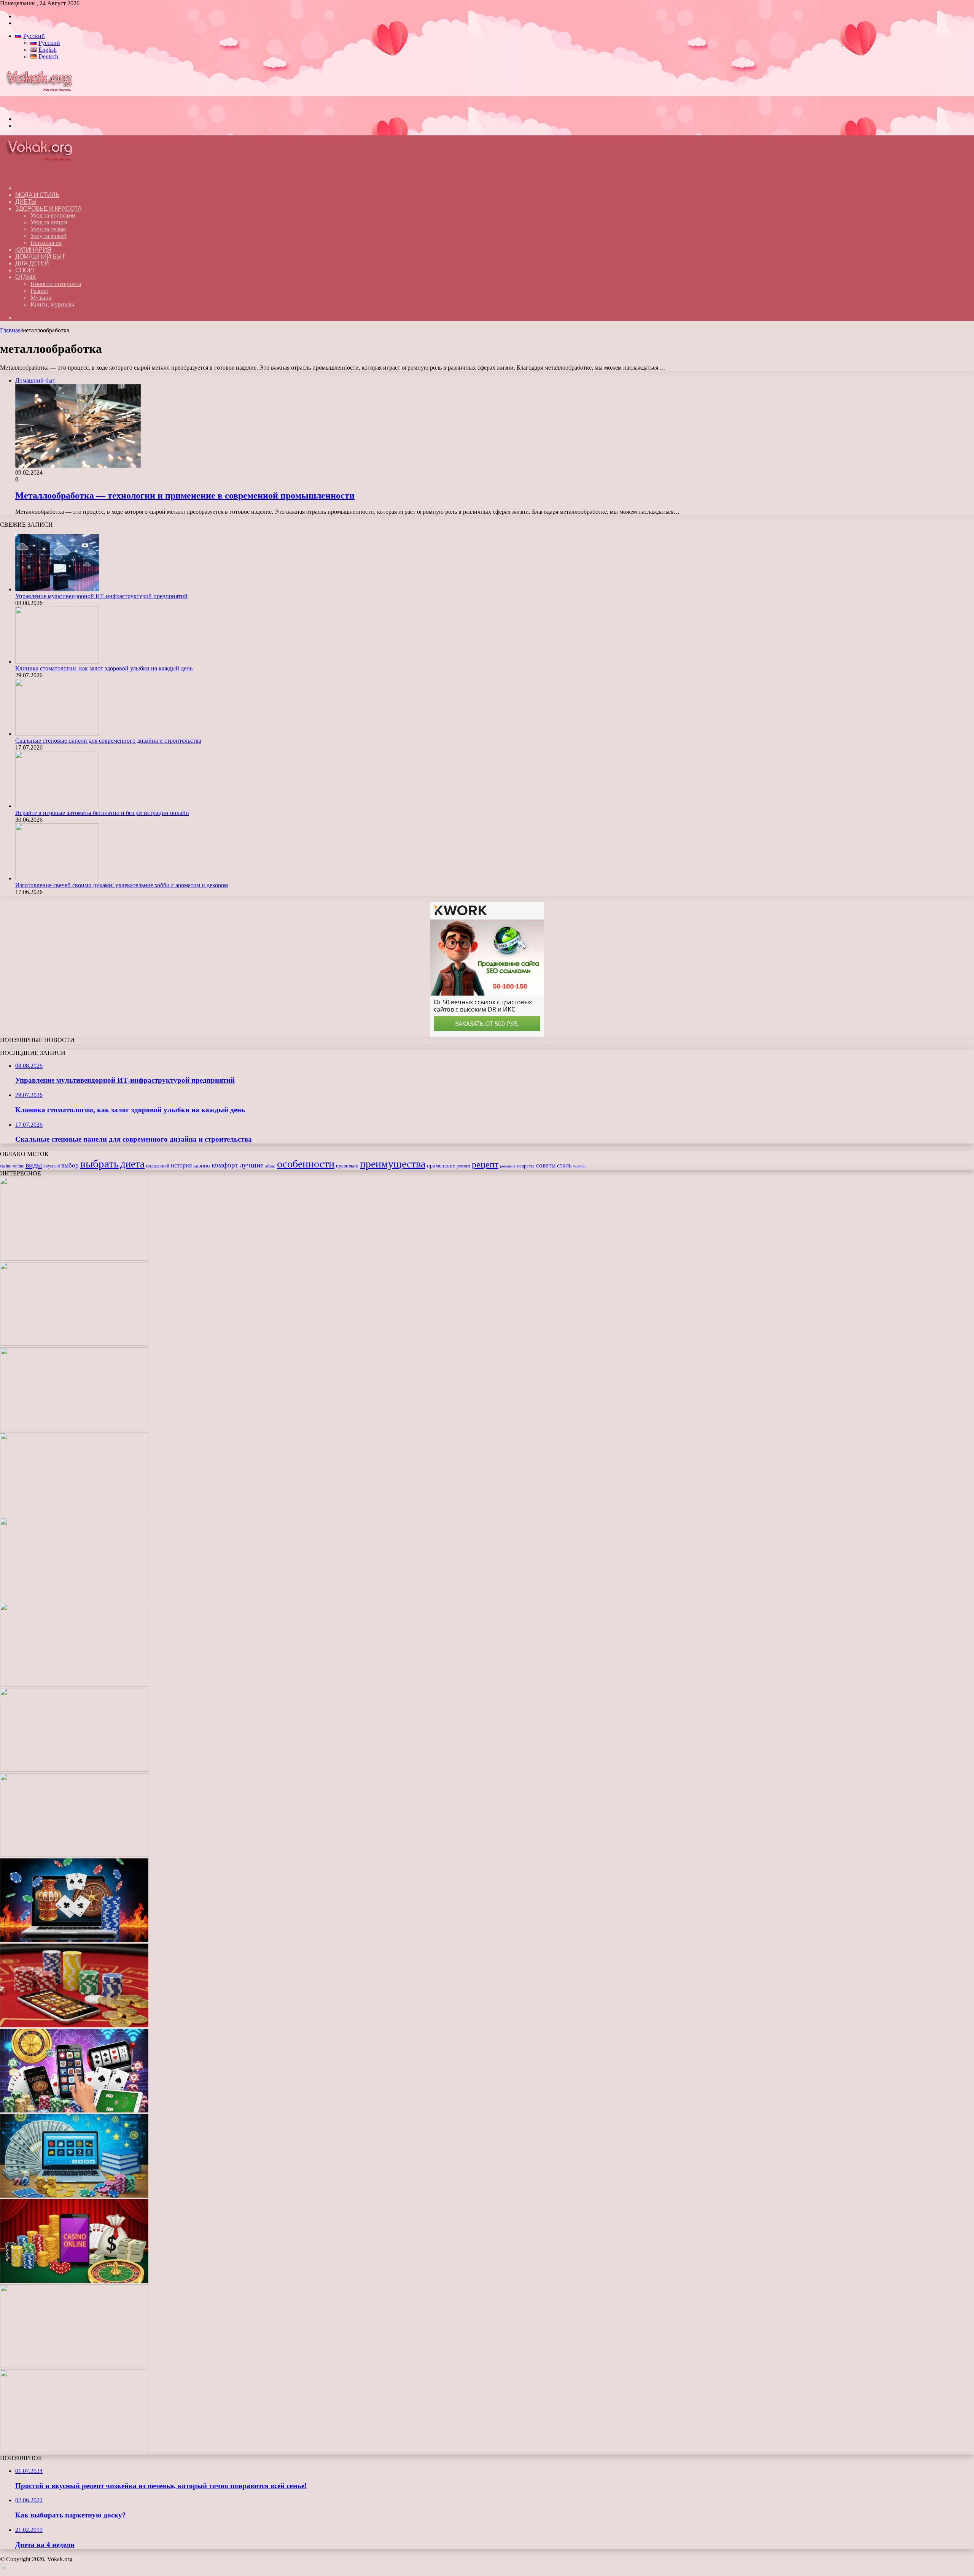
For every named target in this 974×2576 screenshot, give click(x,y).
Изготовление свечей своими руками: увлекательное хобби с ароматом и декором (122, 885)
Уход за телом (48, 229)
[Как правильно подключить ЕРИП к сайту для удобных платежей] (74, 1684)
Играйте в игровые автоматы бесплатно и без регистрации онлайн (102, 813)
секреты (526, 1166)
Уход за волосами (53, 215)
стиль (564, 1165)
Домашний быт (40, 256)
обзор (270, 1166)
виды (34, 1165)
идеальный (158, 1166)
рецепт (485, 1164)
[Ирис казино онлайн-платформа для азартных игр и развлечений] (74, 2110)
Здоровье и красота (48, 209)
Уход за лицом (49, 222)
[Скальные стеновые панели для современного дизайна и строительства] (57, 734)
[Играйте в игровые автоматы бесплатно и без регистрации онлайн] (57, 806)
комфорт (225, 1165)
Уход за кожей (49, 236)
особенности (306, 1164)
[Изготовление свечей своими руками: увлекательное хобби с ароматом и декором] (57, 878)
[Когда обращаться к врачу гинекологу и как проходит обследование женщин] (74, 1770)
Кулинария (33, 250)
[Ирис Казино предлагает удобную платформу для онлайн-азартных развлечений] (74, 1940)
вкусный (52, 1166)
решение (508, 1166)
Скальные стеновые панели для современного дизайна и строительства (108, 741)
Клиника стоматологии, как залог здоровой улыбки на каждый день (104, 668)
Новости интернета (56, 284)
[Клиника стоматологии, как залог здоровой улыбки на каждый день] (57, 661)
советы (546, 1165)
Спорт (25, 270)
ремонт (463, 1166)
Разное (39, 291)
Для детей (32, 263)
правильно (347, 1166)
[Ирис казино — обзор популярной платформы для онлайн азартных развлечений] (74, 2196)
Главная (10, 330)
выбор (70, 1165)
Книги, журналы (52, 304)
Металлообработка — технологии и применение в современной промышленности (185, 496)
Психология (46, 243)
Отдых (26, 277)
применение (441, 1166)
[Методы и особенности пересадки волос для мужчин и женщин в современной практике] (74, 1855)
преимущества (393, 1164)
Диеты (26, 202)
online (18, 1166)
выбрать (99, 1164)
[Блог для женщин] (43, 106)
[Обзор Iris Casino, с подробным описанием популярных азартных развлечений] (74, 2025)
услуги (579, 1166)
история (181, 1165)
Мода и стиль (37, 195)
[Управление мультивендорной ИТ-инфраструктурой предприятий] (57, 589)
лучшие (251, 1165)
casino (6, 1166)
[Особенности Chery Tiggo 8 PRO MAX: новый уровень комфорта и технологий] (74, 2451)
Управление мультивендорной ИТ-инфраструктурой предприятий (101, 596)
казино (202, 1166)
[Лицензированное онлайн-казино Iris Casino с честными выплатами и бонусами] (74, 2281)
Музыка (41, 298)
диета (132, 1164)
